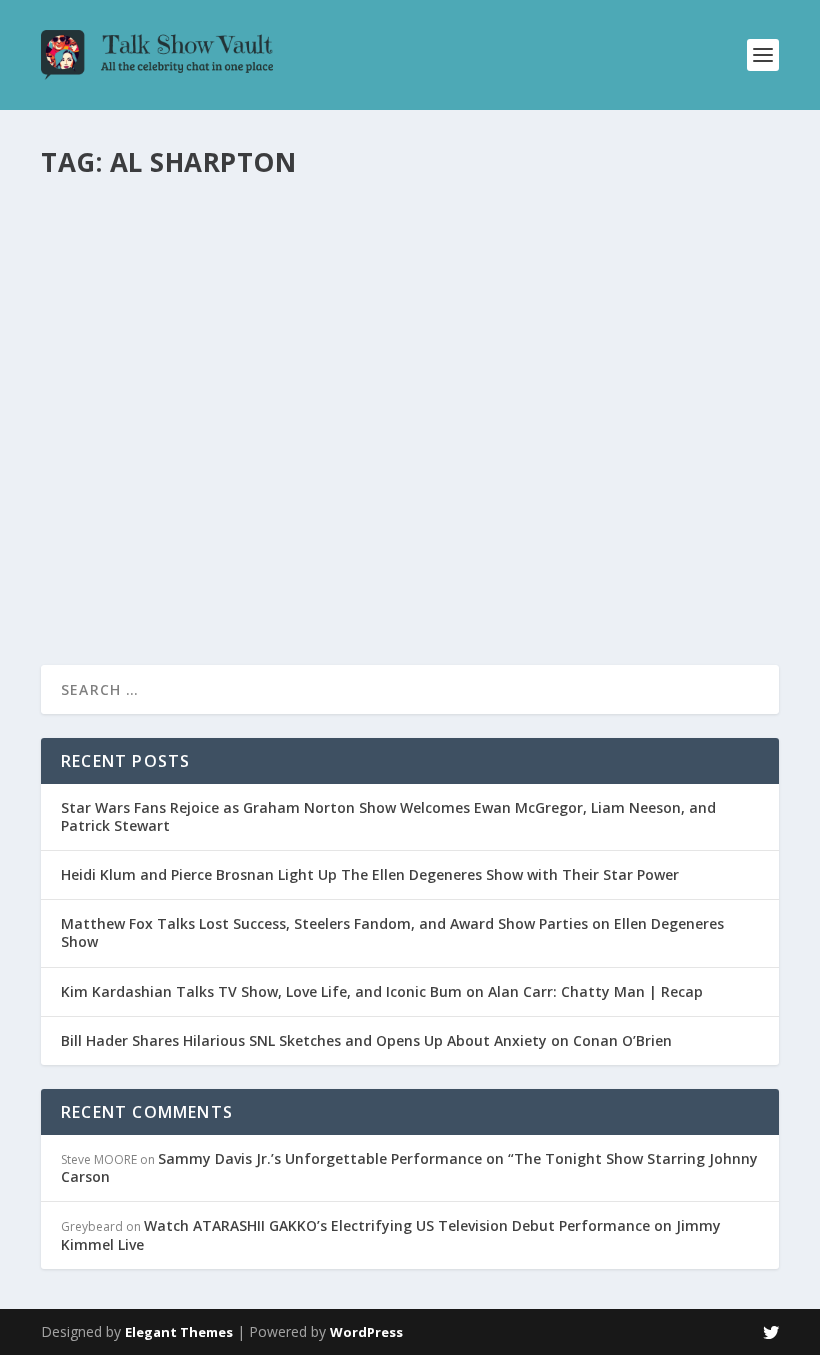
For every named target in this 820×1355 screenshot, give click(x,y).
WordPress (366, 1332)
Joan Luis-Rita (115, 273)
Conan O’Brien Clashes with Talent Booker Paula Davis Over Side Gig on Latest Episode (395, 231)
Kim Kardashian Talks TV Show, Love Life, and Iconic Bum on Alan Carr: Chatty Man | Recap (382, 991)
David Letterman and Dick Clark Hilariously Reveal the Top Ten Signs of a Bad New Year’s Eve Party (405, 456)
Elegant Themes (179, 1332)
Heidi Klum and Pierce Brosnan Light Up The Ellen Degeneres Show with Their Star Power (370, 874)
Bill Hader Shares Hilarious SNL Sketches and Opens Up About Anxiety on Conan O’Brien (366, 1040)
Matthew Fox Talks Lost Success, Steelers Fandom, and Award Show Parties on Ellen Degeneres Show (392, 932)
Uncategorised (294, 273)
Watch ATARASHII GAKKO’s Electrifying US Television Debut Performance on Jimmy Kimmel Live (391, 1234)
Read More (113, 352)
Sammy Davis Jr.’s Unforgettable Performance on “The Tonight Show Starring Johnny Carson (409, 1167)
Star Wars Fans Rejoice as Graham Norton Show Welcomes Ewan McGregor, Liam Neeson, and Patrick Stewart (388, 816)
